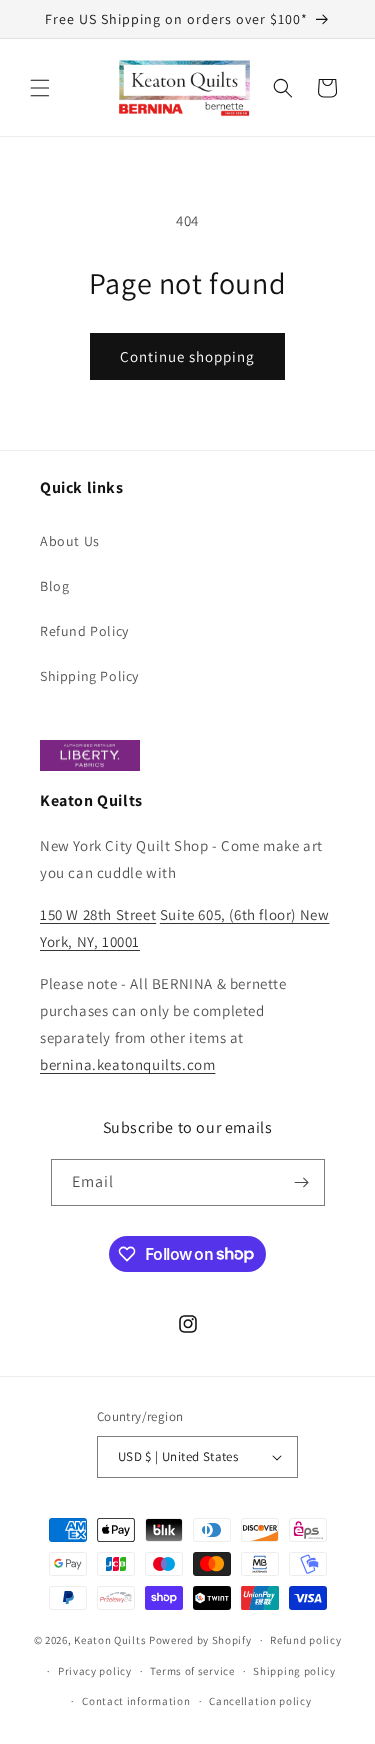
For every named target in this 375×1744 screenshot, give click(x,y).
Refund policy (305, 1640)
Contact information (136, 1701)
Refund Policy (84, 631)
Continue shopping (187, 356)
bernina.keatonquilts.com (127, 1064)
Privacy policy (95, 1671)
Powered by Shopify (200, 1640)
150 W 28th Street (98, 914)
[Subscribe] (302, 1182)
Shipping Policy (89, 676)
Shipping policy (294, 1671)
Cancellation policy (260, 1701)
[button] (40, 88)
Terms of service (192, 1671)
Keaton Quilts (110, 1640)
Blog (54, 586)
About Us (70, 541)
